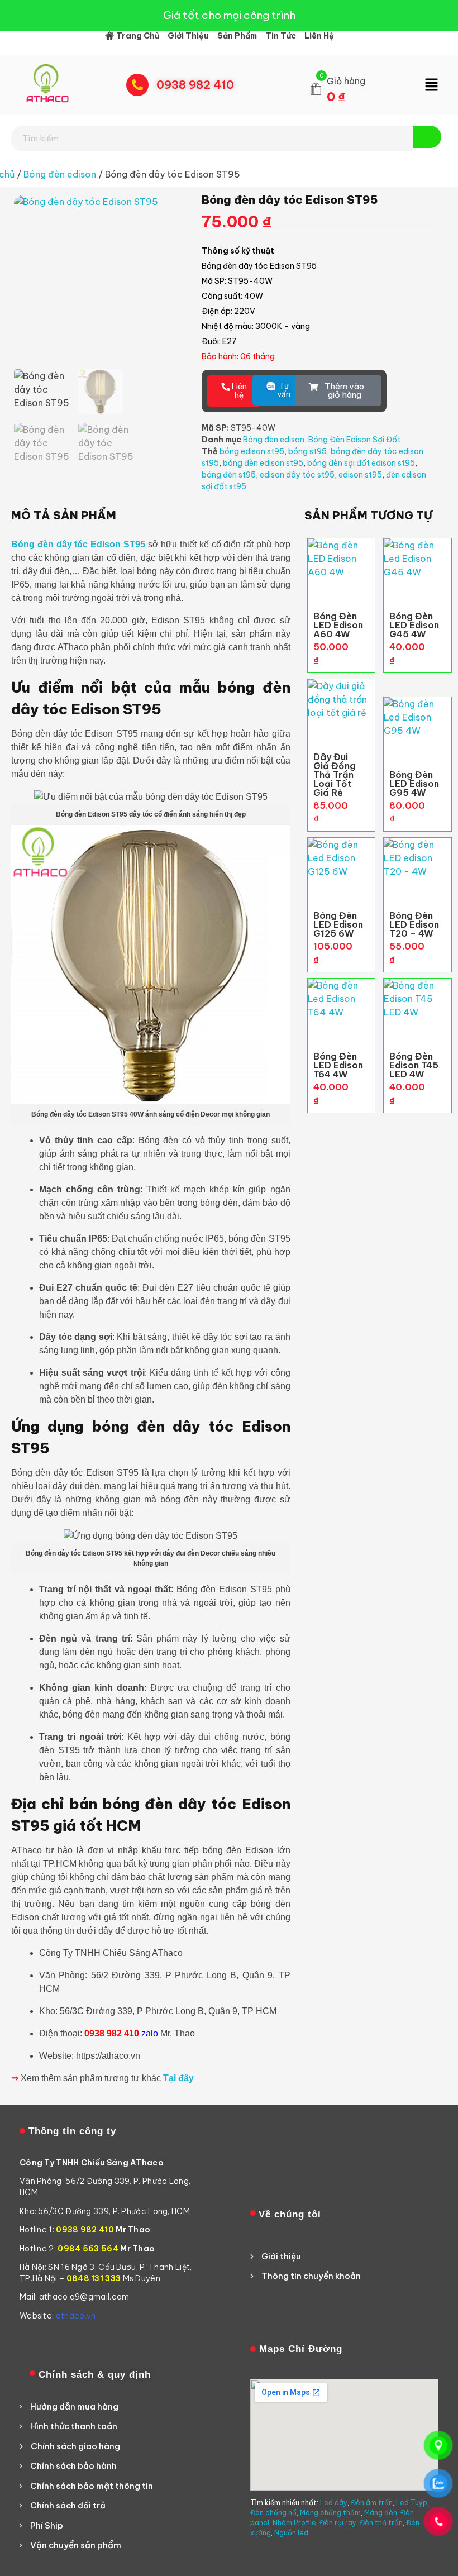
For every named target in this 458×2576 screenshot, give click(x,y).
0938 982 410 (195, 85)
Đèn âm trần (372, 2503)
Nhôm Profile (294, 2523)
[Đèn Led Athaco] (47, 83)
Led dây (334, 2503)
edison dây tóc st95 (297, 475)
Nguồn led (291, 2533)
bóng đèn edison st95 (263, 463)
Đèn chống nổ (273, 2513)
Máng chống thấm (330, 2513)
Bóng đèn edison (60, 174)
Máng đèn (381, 2513)
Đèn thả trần (381, 2523)
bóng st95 (307, 451)
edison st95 (360, 475)
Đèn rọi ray (338, 2523)
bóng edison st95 (252, 451)
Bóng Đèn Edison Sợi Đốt (354, 440)
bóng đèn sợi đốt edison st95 (361, 463)
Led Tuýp (412, 2503)
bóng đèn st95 (229, 475)
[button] (431, 85)
